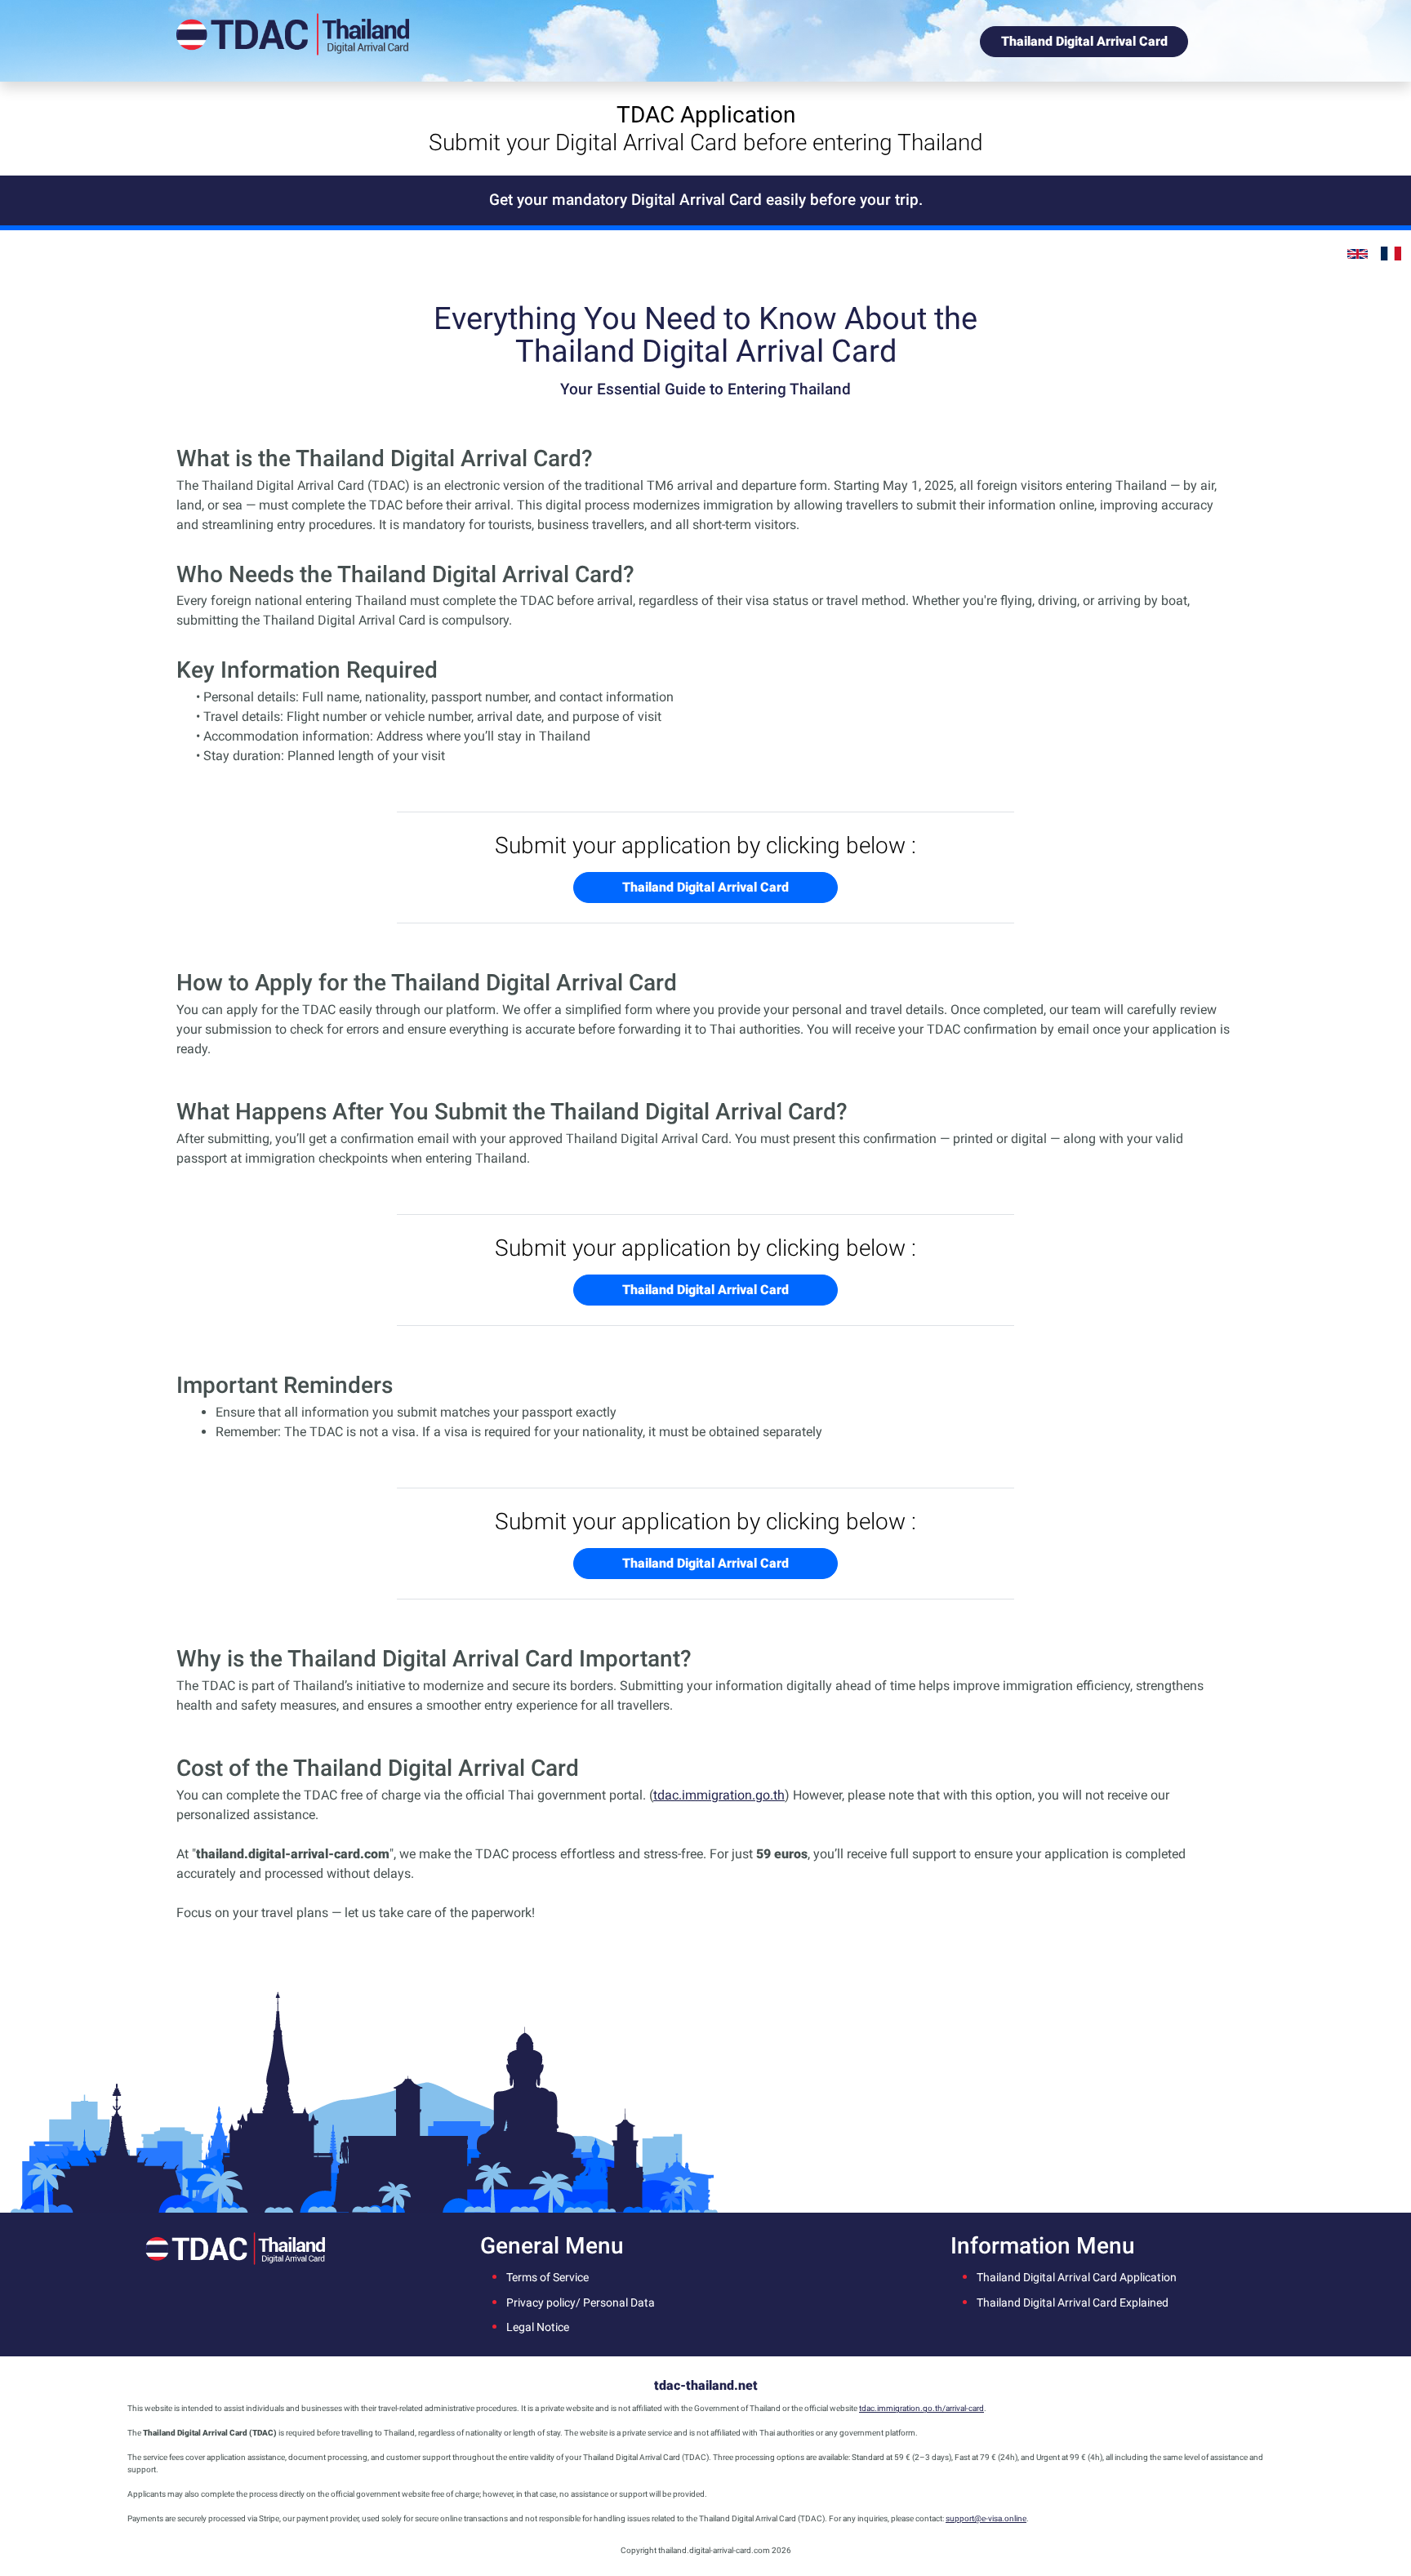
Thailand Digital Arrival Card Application (1077, 2278)
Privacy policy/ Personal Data (581, 2303)
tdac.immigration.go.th (719, 1795)
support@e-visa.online (986, 2518)
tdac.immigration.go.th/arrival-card (921, 2408)
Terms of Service (547, 2278)
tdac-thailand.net (706, 2385)
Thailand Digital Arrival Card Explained (1073, 2303)
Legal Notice (538, 2327)
